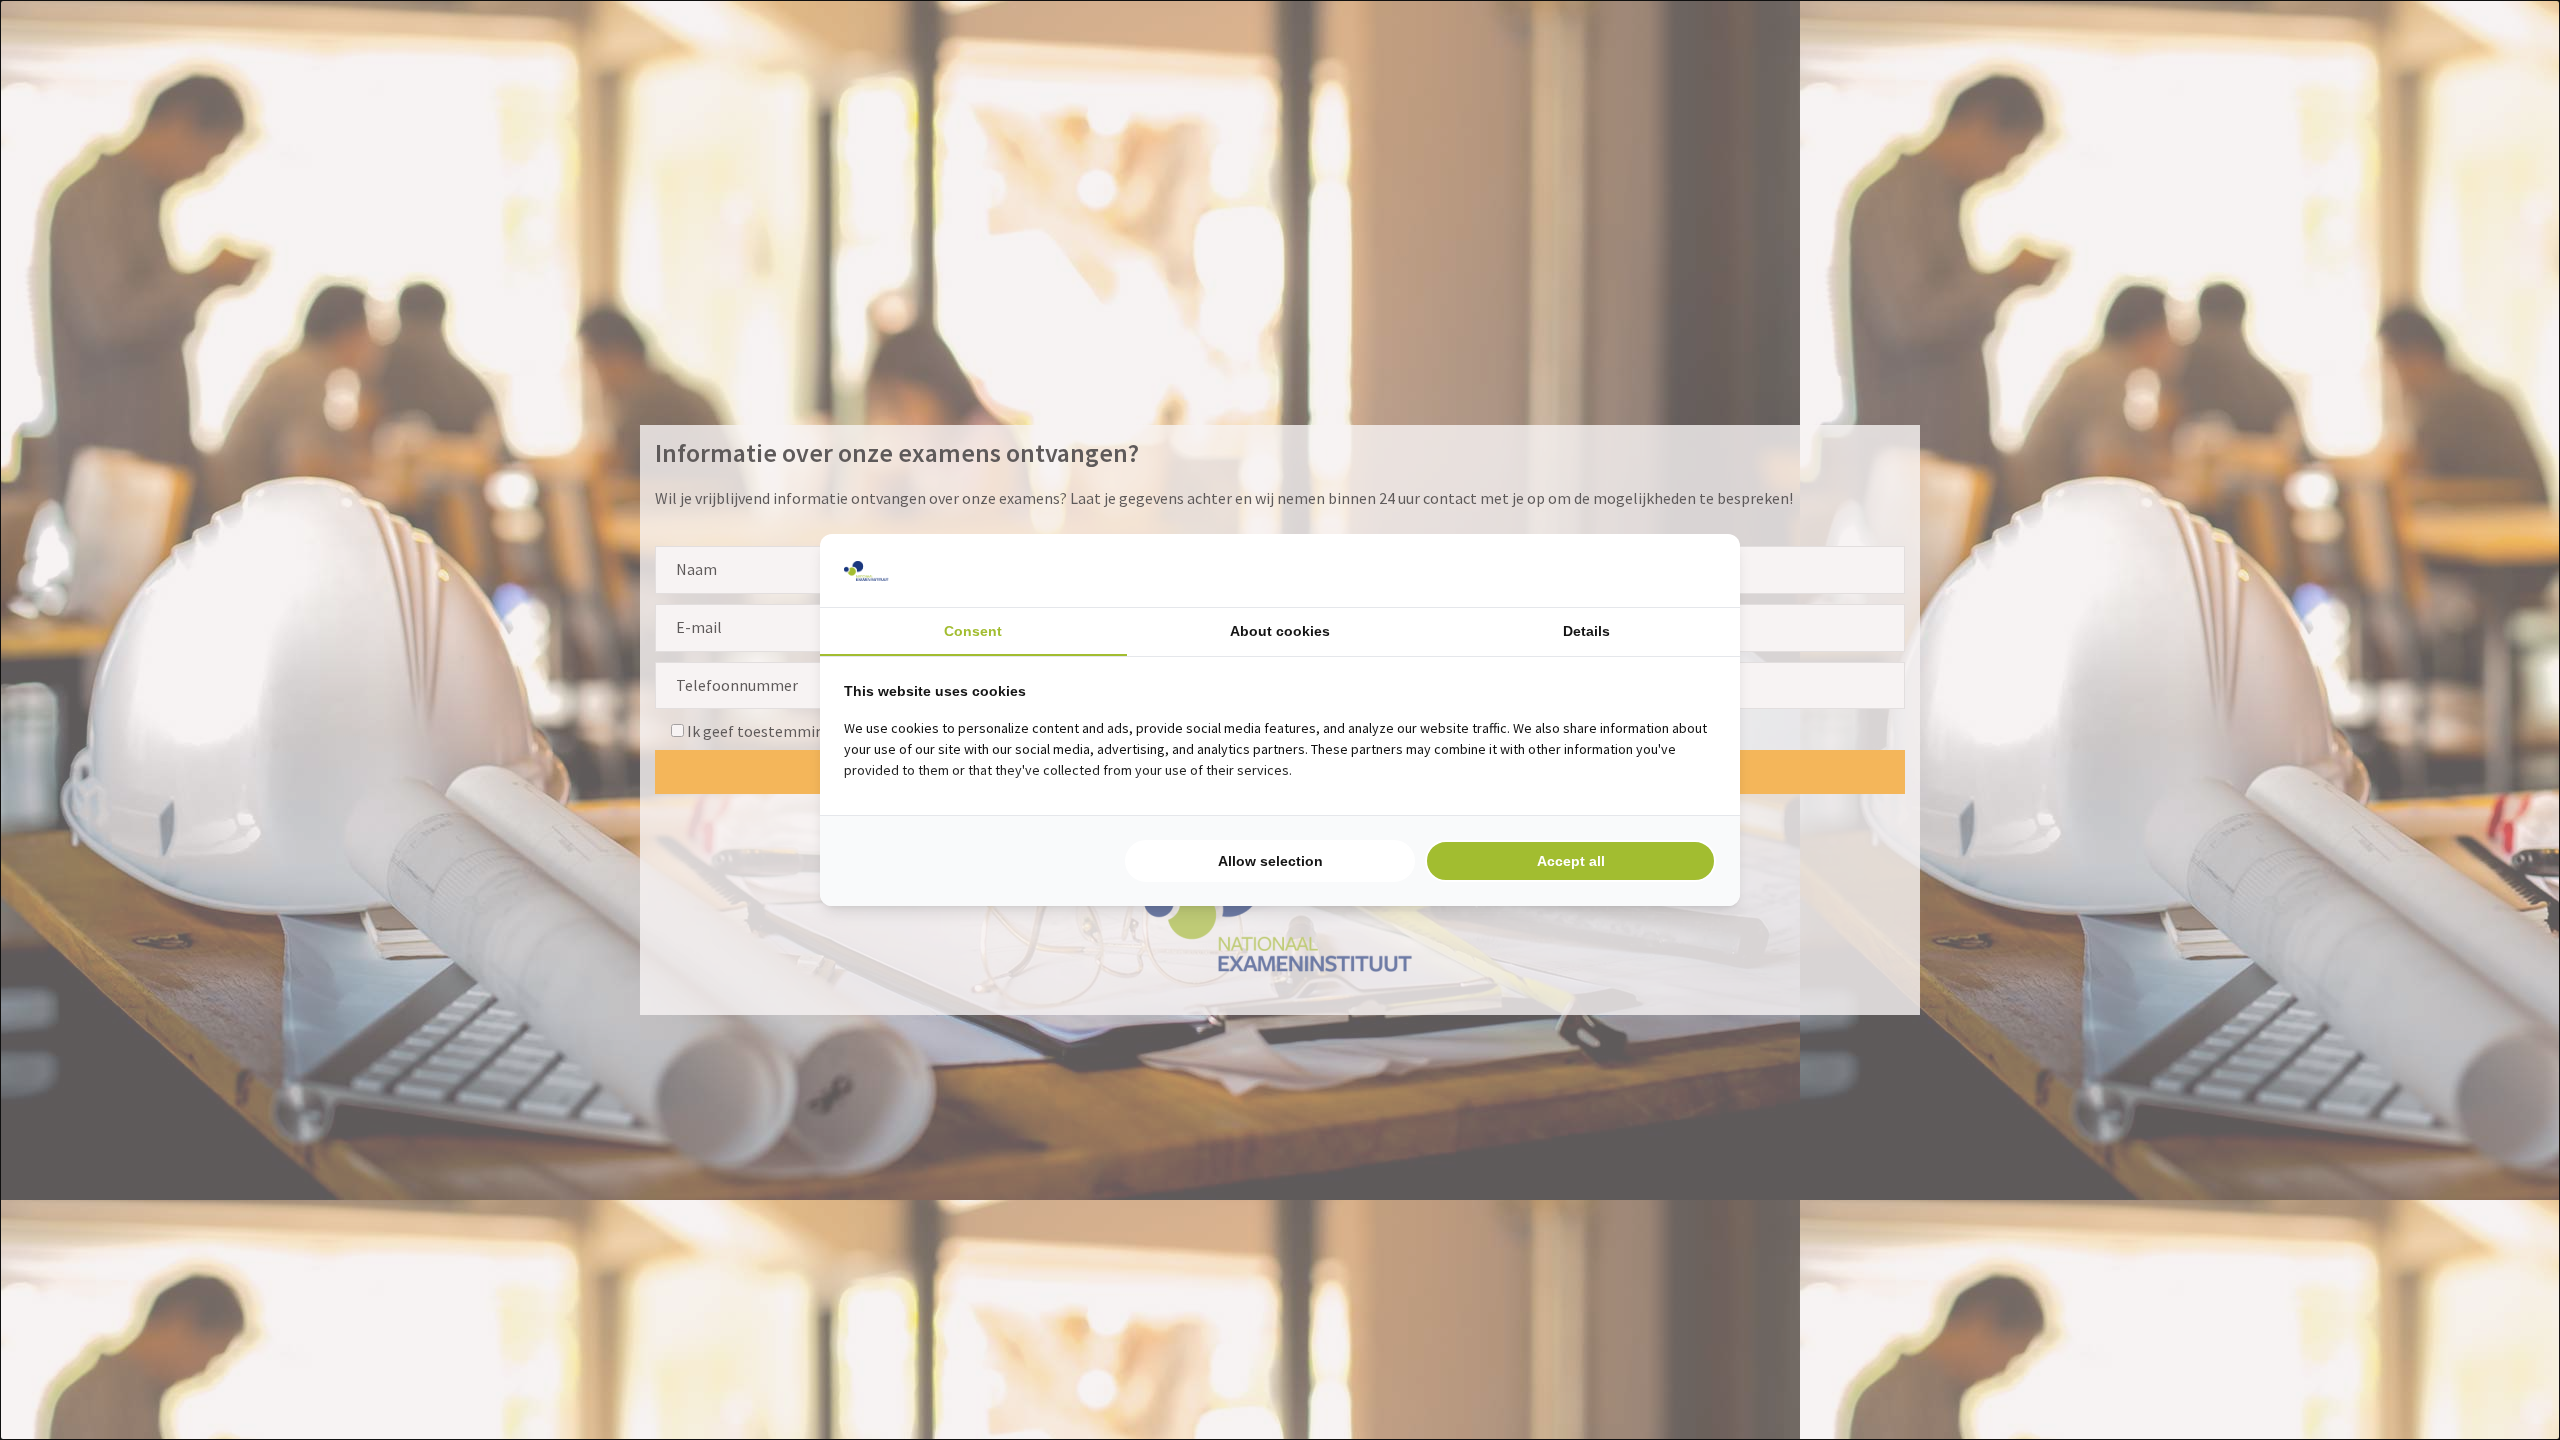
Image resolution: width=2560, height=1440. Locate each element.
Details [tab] (1586, 631)
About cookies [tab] (1280, 631)
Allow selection (1270, 861)
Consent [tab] (973, 631)
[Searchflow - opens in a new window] (1691, 571)
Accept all (1571, 861)
